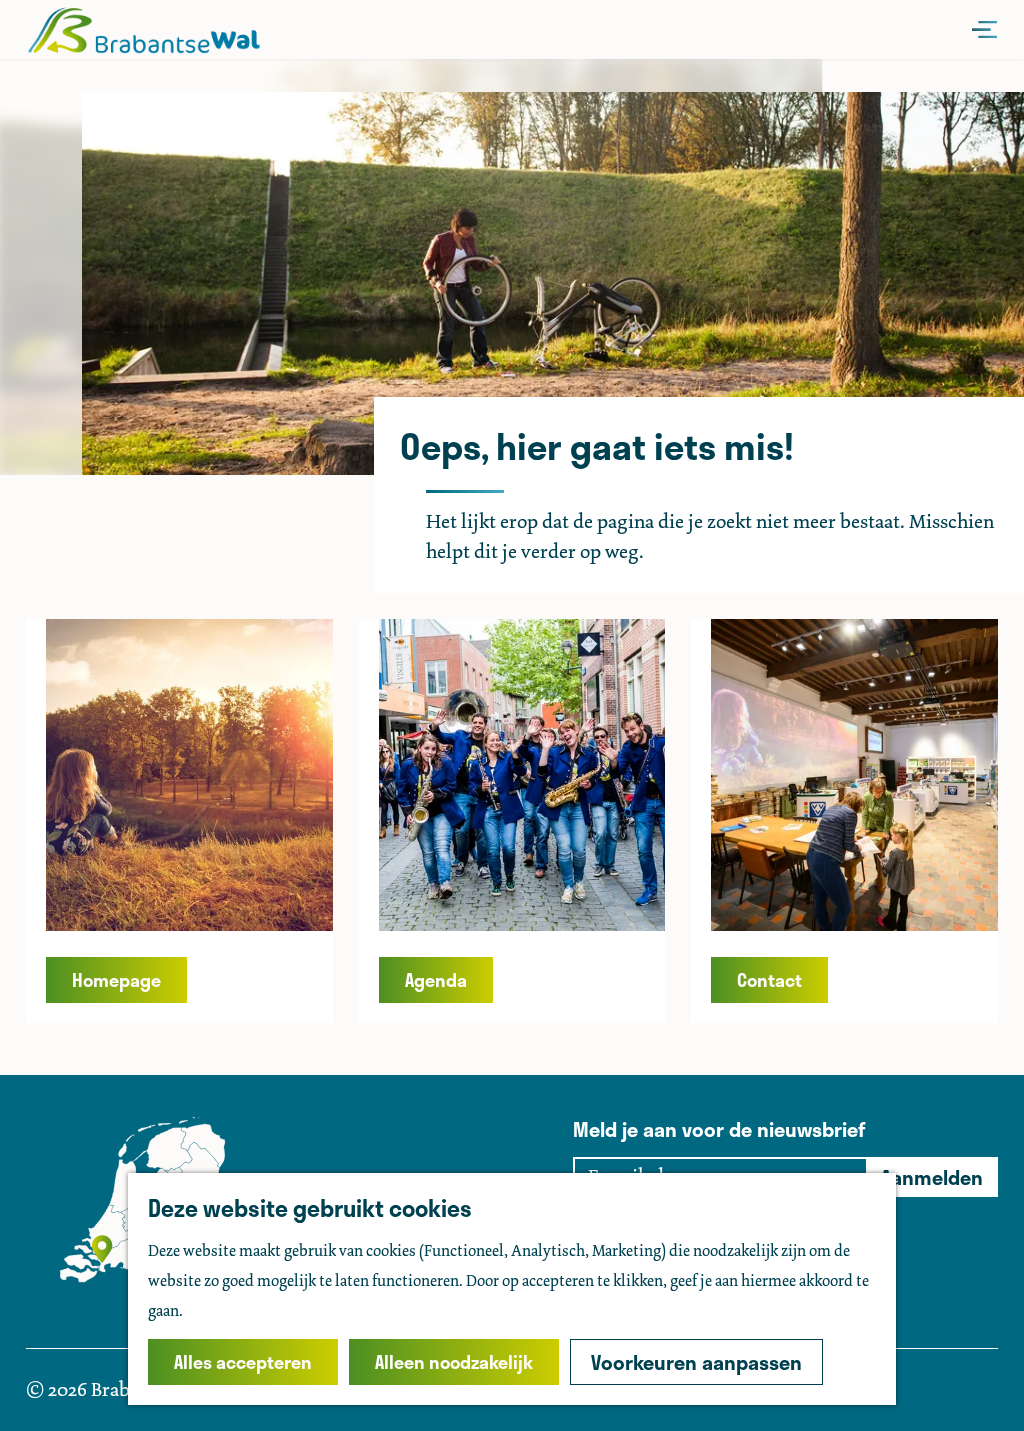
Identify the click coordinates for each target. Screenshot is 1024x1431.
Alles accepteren (243, 1362)
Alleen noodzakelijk (454, 1362)
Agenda (436, 980)
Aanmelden (932, 1177)
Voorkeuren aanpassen (696, 1362)
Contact (769, 980)
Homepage (116, 980)
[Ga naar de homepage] (143, 30)
